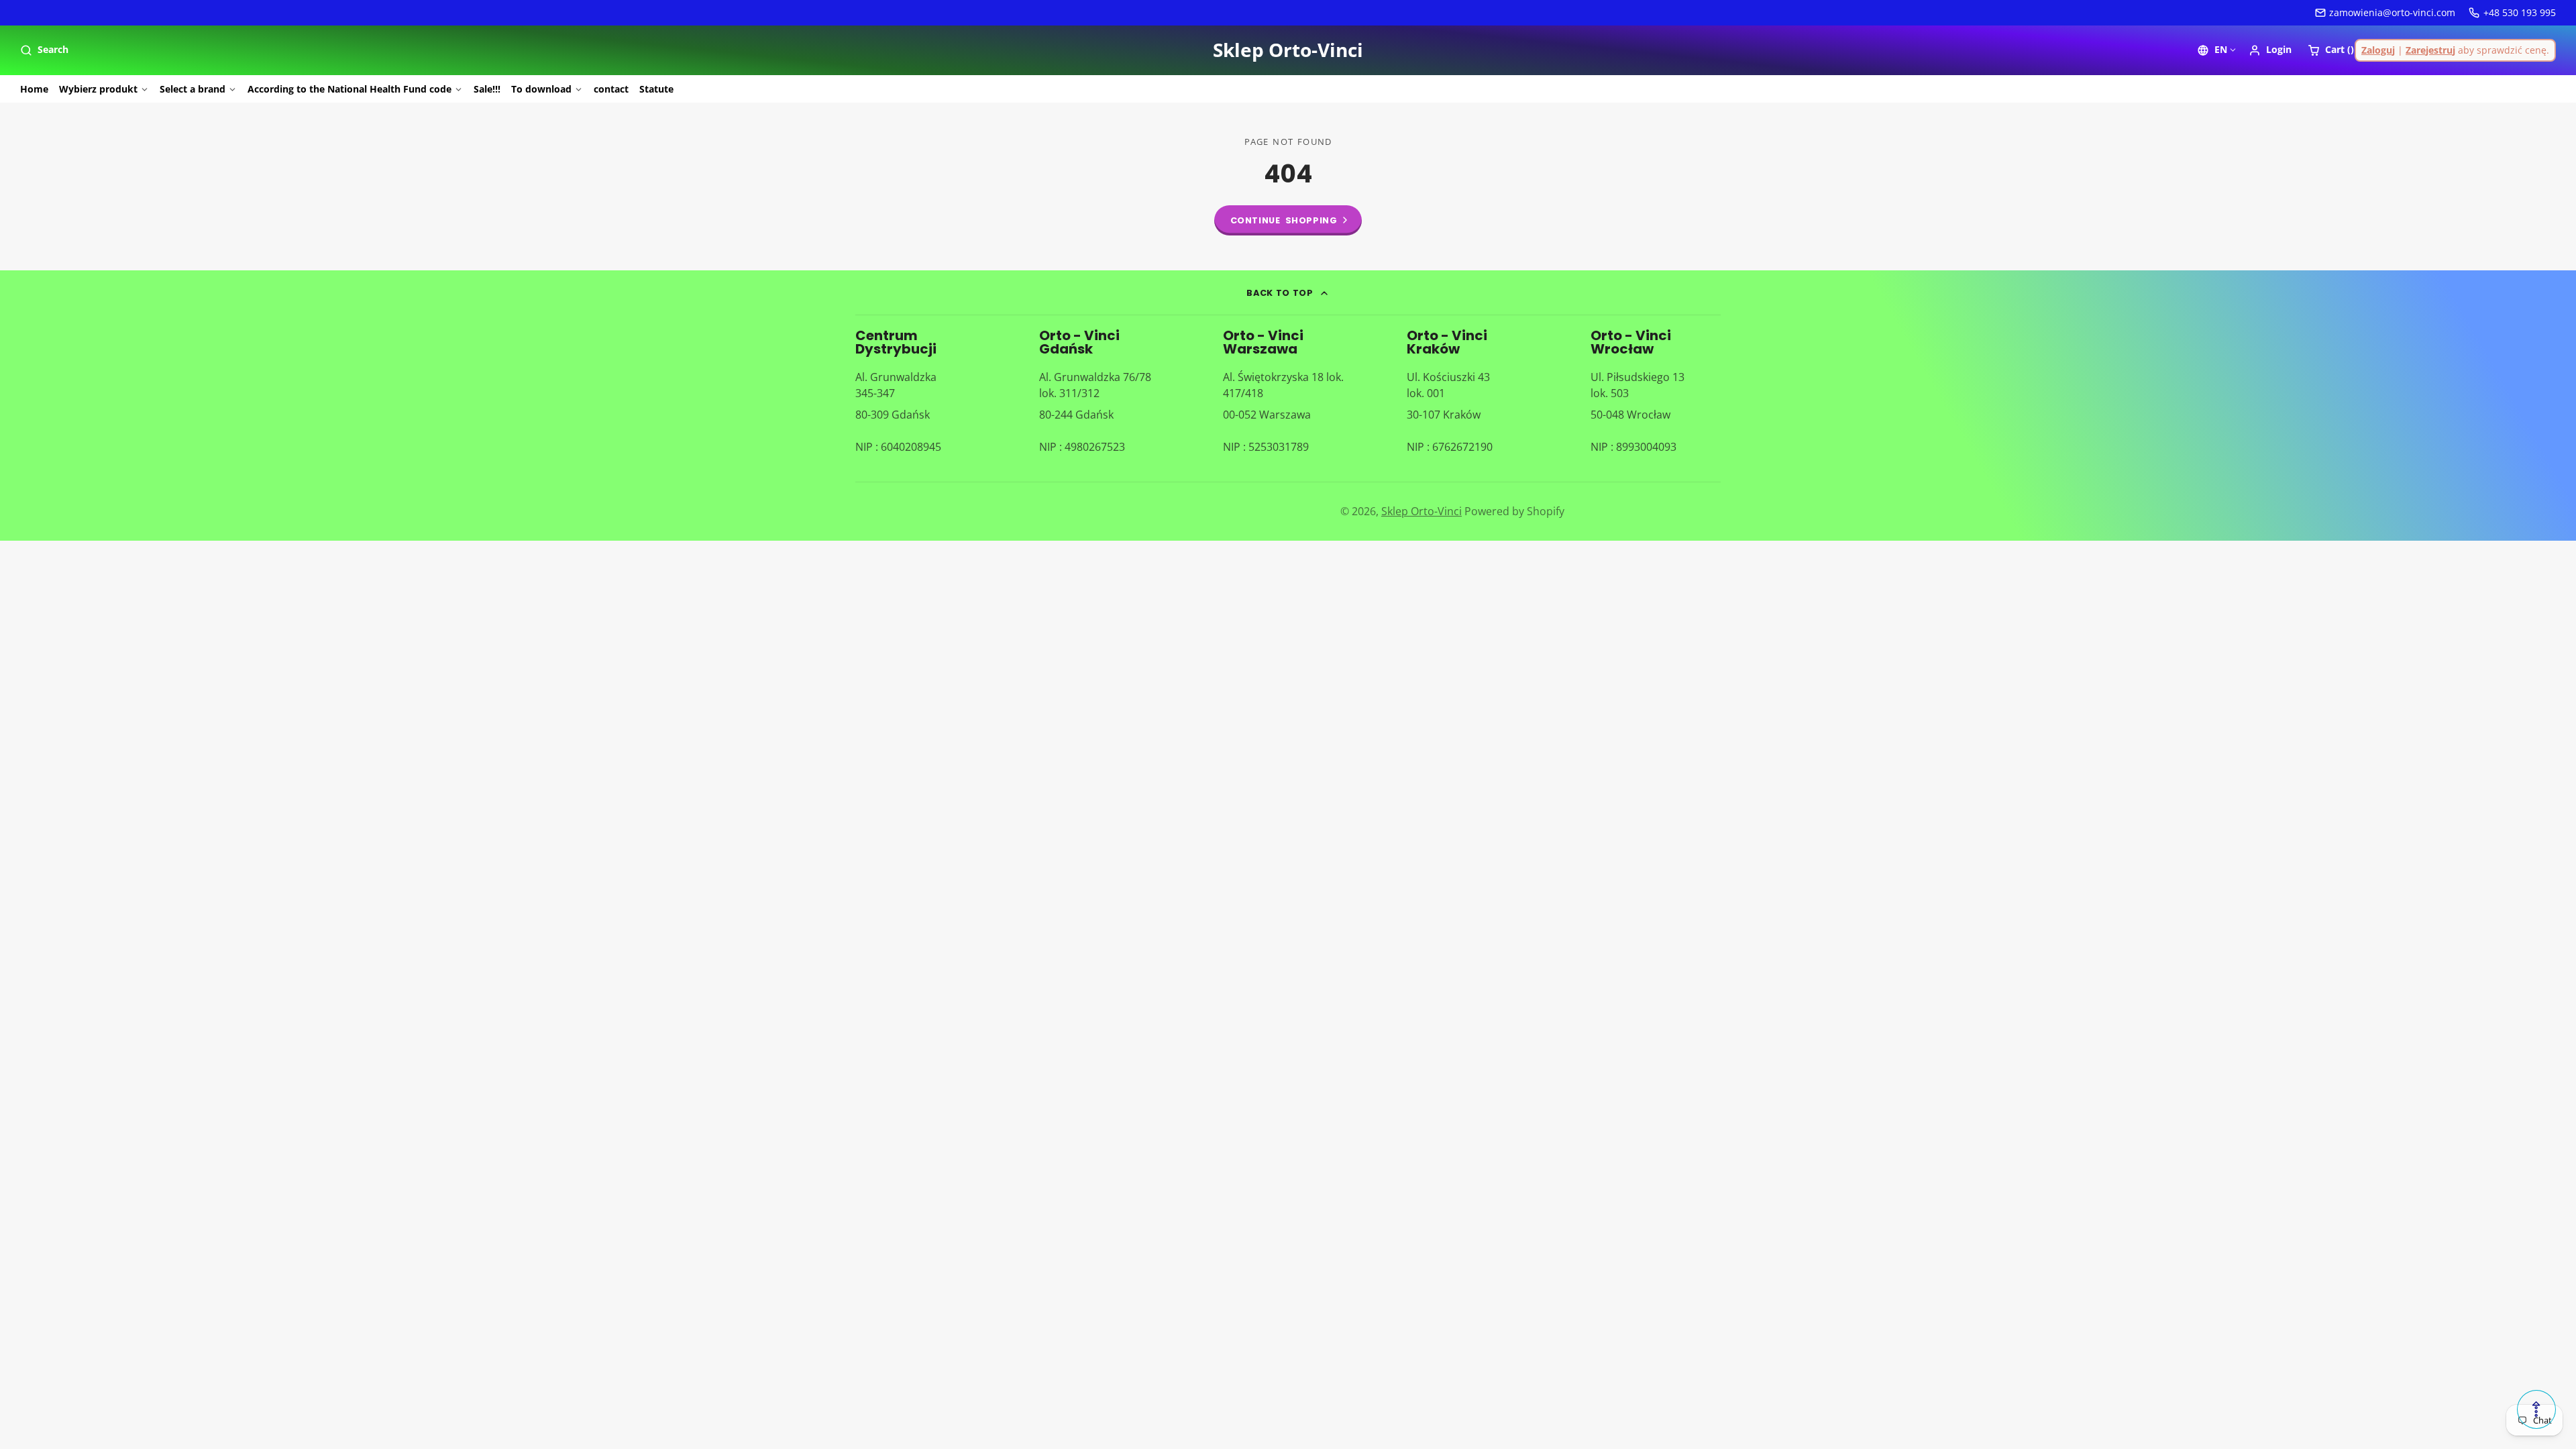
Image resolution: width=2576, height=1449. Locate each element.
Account (2270, 50)
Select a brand (193, 89)
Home (34, 89)
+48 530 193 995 (2520, 12)
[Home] (1288, 50)
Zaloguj (2378, 50)
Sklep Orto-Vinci (1421, 511)
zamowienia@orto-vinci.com (2392, 12)
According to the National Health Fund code (350, 89)
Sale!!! (487, 89)
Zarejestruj (2430, 50)
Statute (656, 89)
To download (541, 89)
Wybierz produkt (98, 89)
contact (611, 89)
